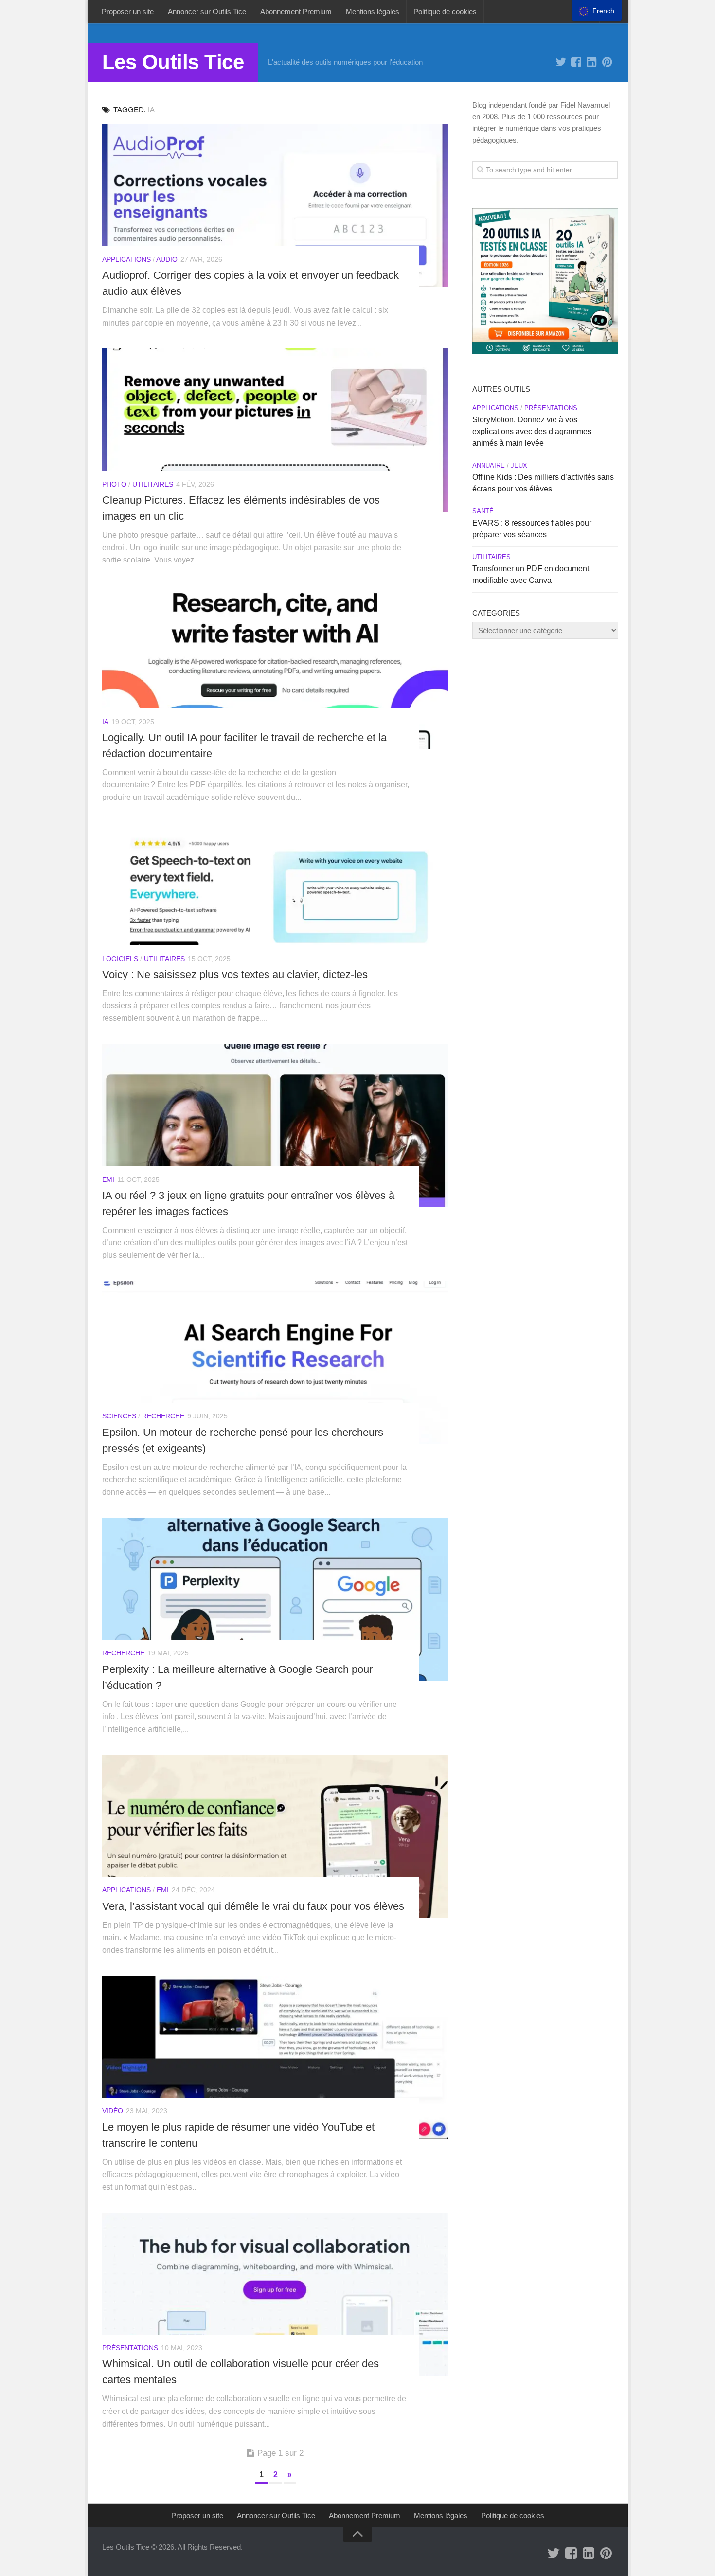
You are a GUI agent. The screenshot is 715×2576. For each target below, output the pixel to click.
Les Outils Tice (173, 62)
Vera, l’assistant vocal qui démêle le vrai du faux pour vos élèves (253, 1906)
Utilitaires (153, 484)
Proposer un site (128, 11)
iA (105, 722)
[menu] (597, 11)
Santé (483, 511)
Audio (167, 259)
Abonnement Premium (296, 11)
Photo (114, 484)
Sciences (119, 1416)
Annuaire (489, 465)
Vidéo (113, 2111)
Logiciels (120, 959)
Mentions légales (373, 11)
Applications (126, 259)
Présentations (130, 2348)
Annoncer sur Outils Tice (207, 11)
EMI (108, 1179)
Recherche (163, 1416)
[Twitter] (561, 62)
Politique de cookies (445, 11)
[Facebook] (576, 62)
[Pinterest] (608, 62)
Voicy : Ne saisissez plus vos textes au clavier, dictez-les (235, 974)
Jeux (519, 465)
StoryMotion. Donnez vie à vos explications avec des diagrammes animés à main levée (532, 431)
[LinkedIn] (592, 62)
